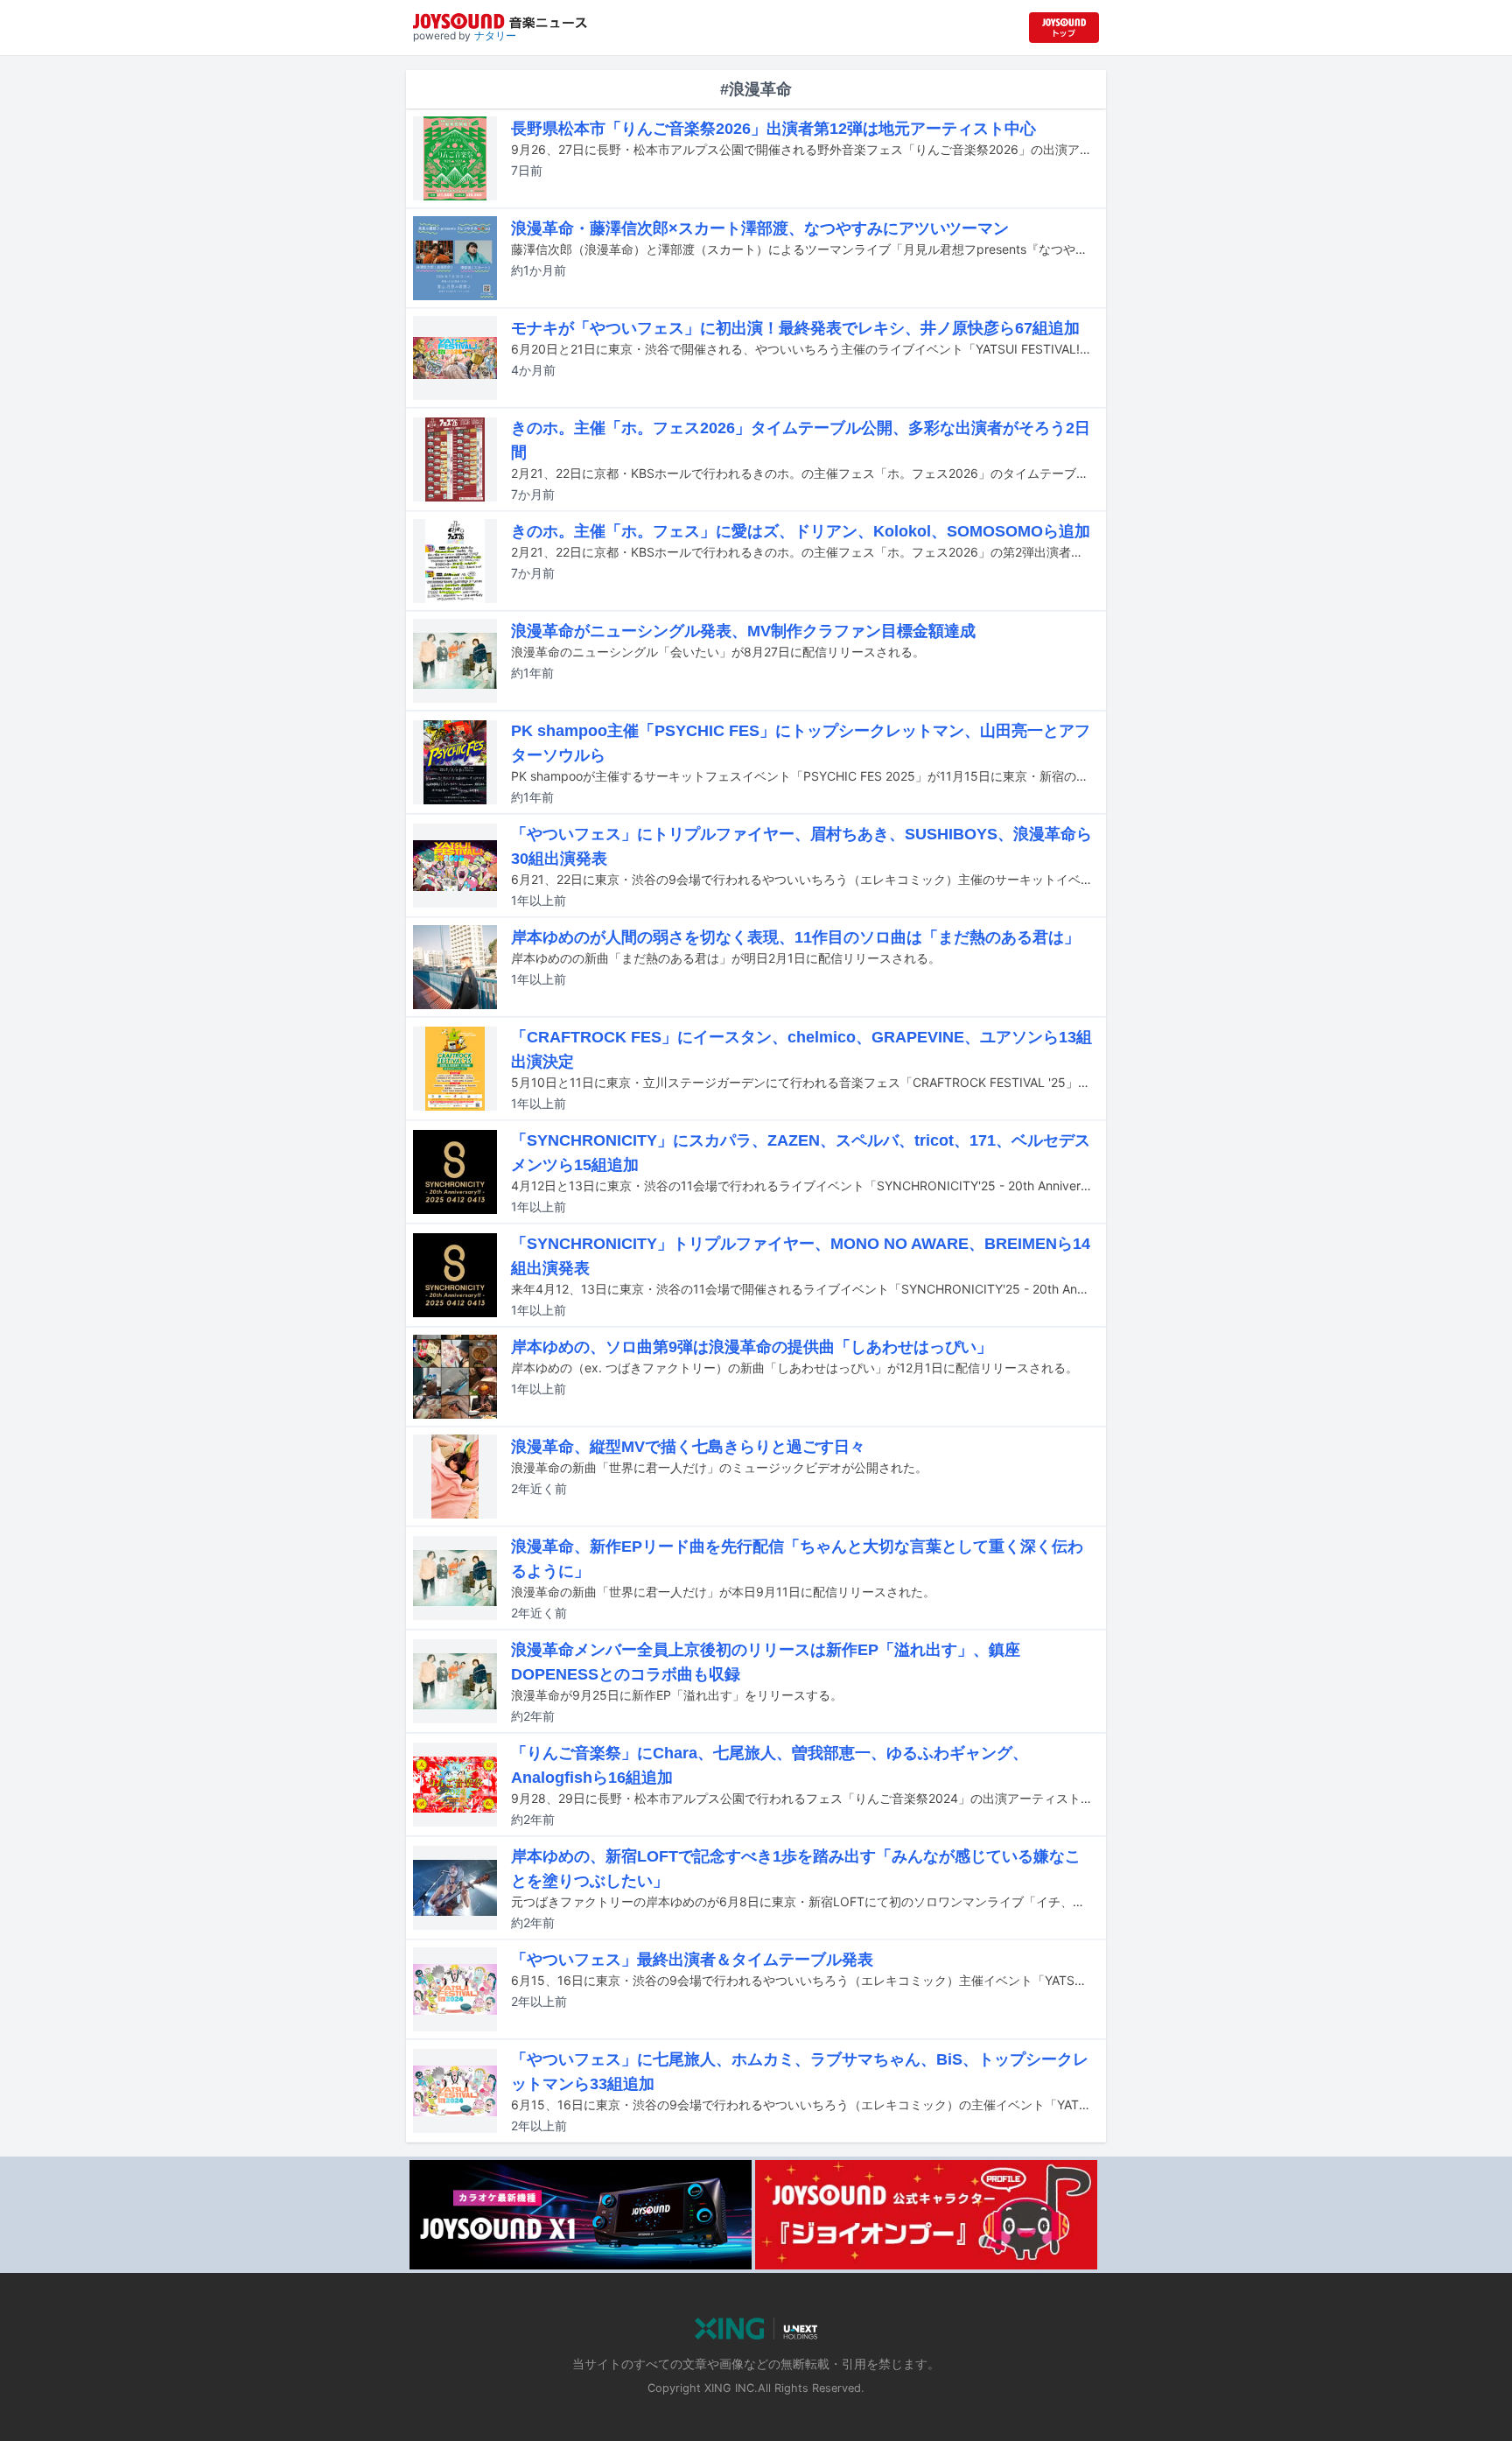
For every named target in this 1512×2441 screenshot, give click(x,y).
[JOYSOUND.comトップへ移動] (1064, 28)
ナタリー (495, 35)
